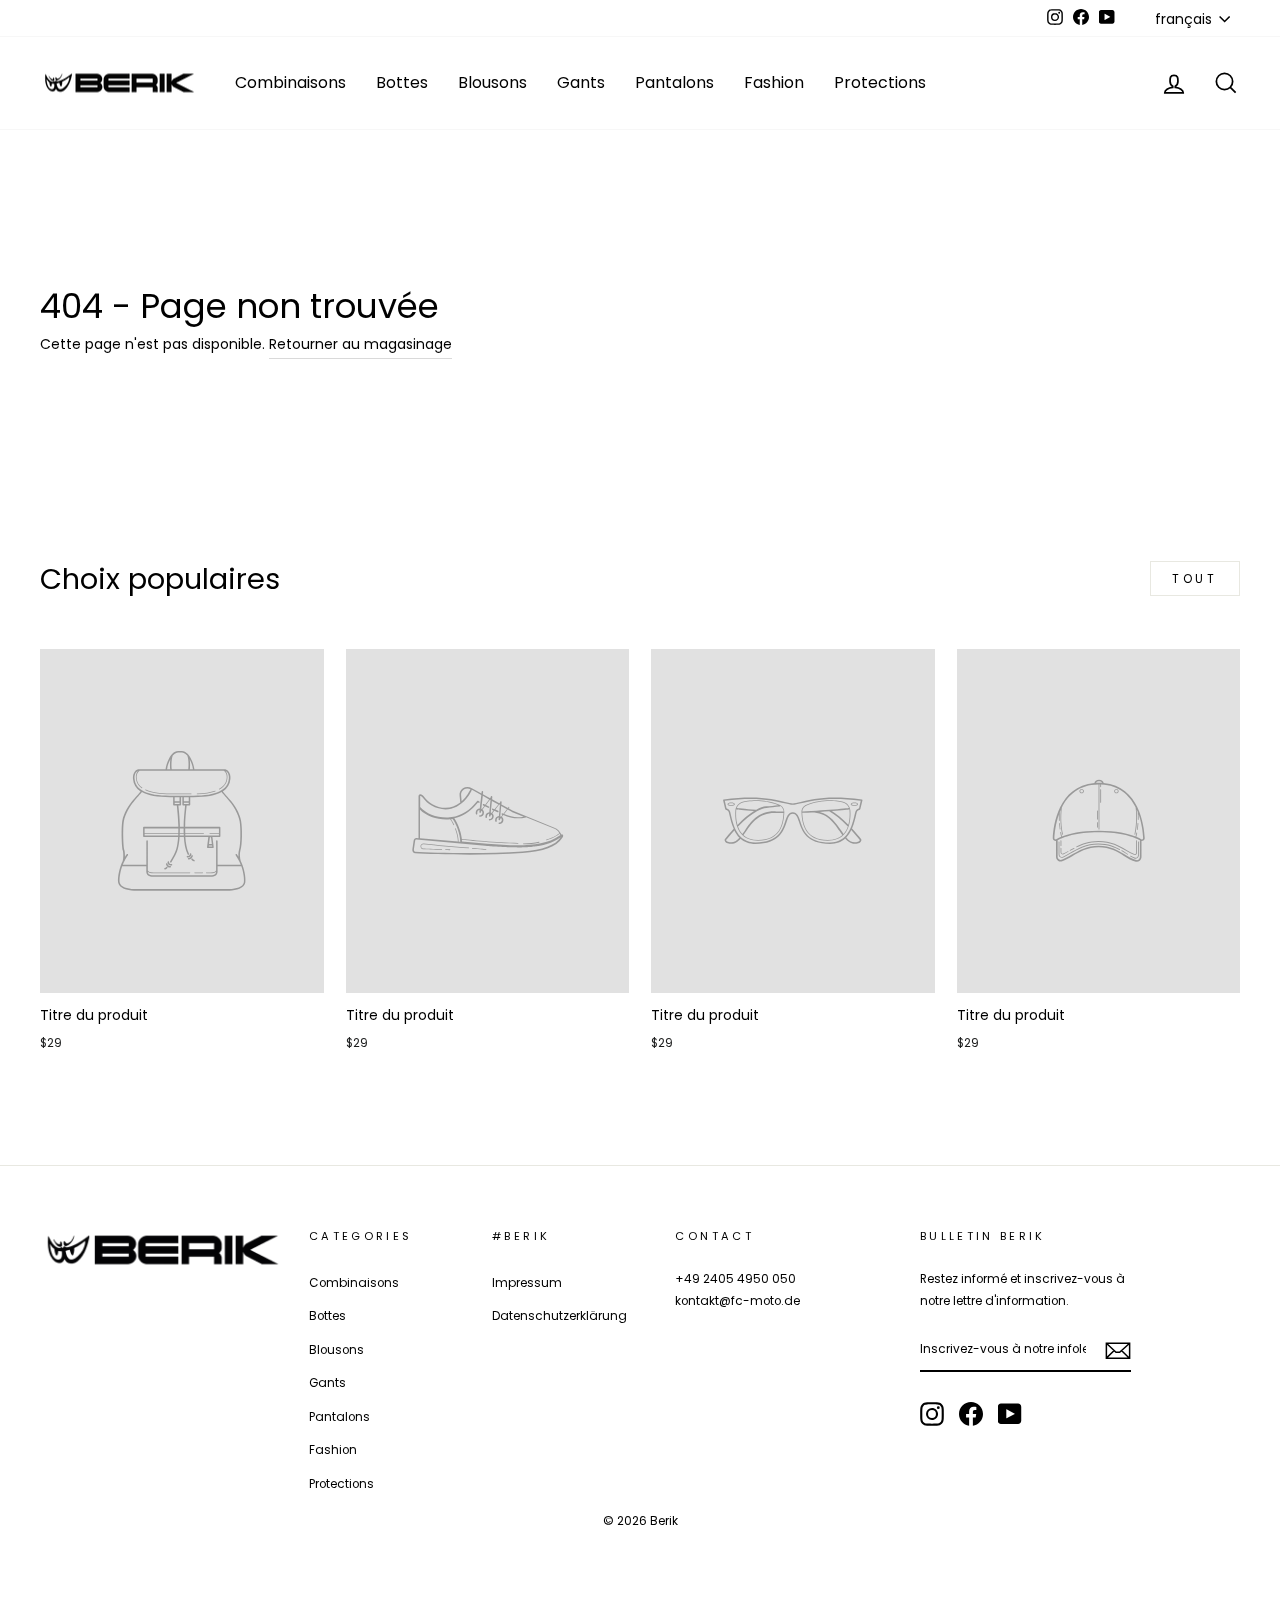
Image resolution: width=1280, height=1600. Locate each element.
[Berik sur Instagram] (932, 1414)
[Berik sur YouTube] (1010, 1414)
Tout (1194, 578)
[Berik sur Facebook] (971, 1414)
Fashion (774, 82)
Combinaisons (290, 82)
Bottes (402, 82)
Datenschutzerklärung (559, 1316)
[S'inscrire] (1118, 1350)
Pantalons (674, 82)
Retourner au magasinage (360, 344)
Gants (581, 82)
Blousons (492, 82)
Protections (880, 82)
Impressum (527, 1283)
